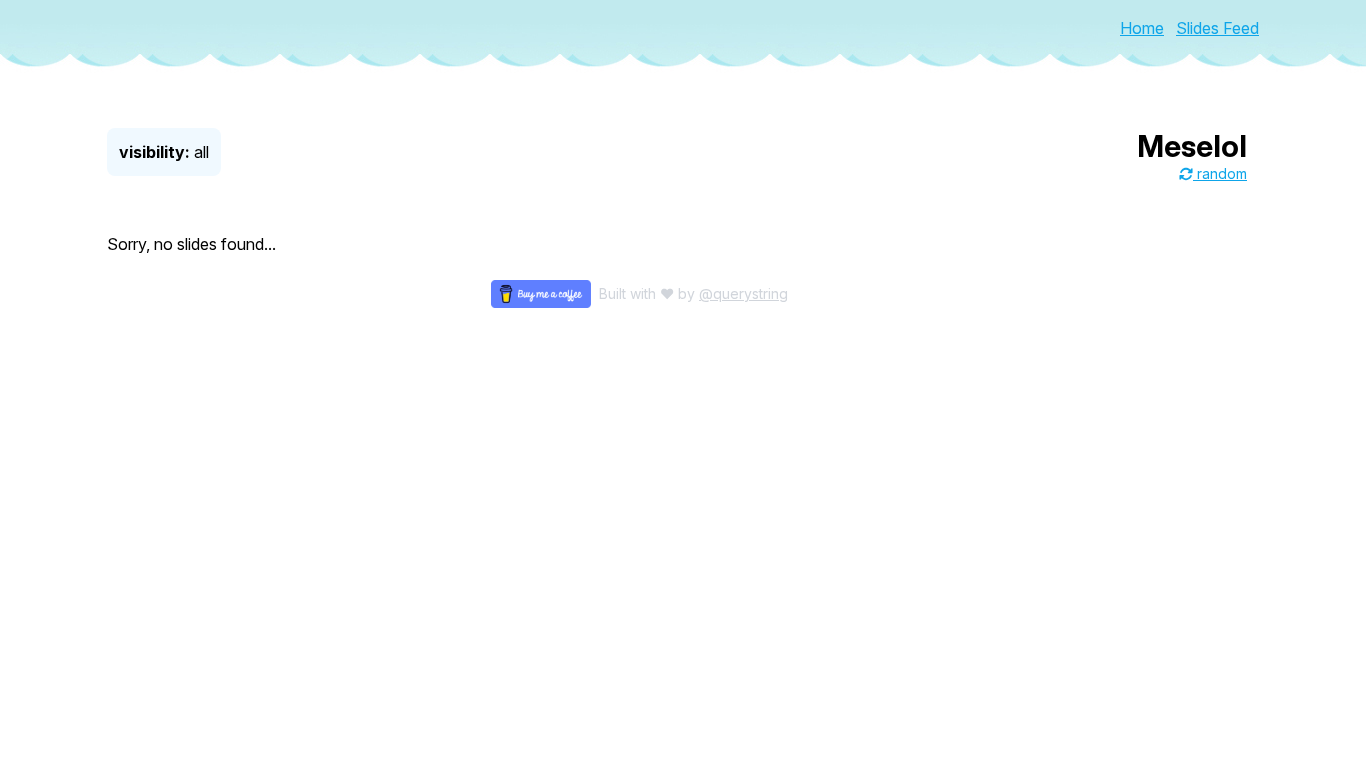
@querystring (743, 293)
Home (1142, 28)
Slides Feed (1217, 28)
